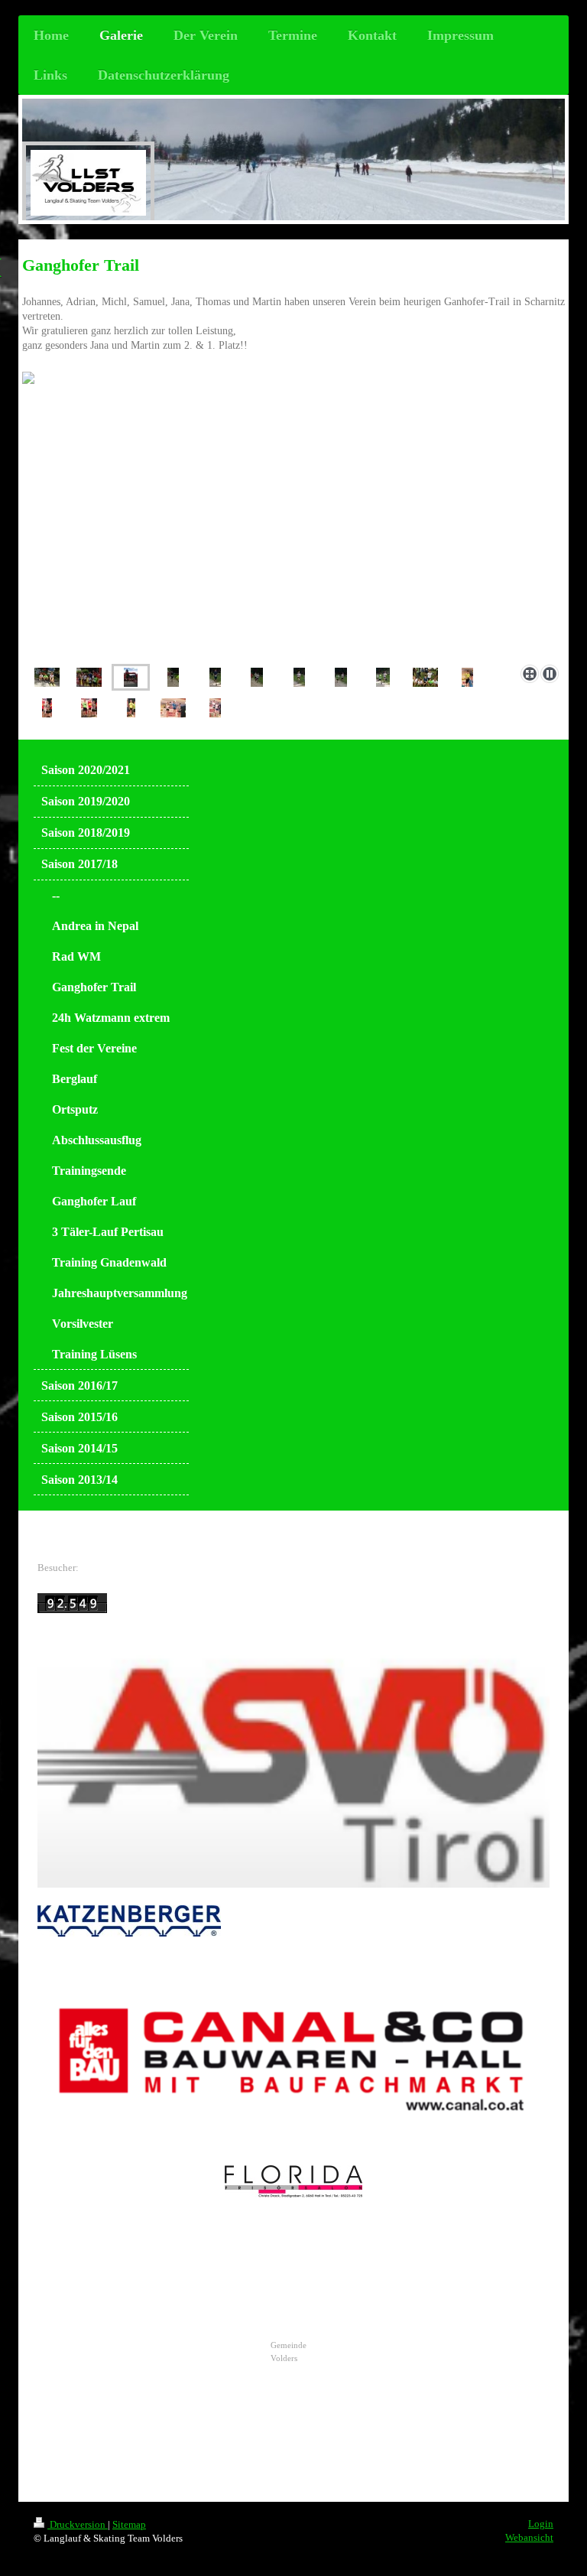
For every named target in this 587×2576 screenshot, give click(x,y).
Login (541, 2524)
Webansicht (529, 2537)
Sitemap (129, 2524)
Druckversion (78, 2524)
